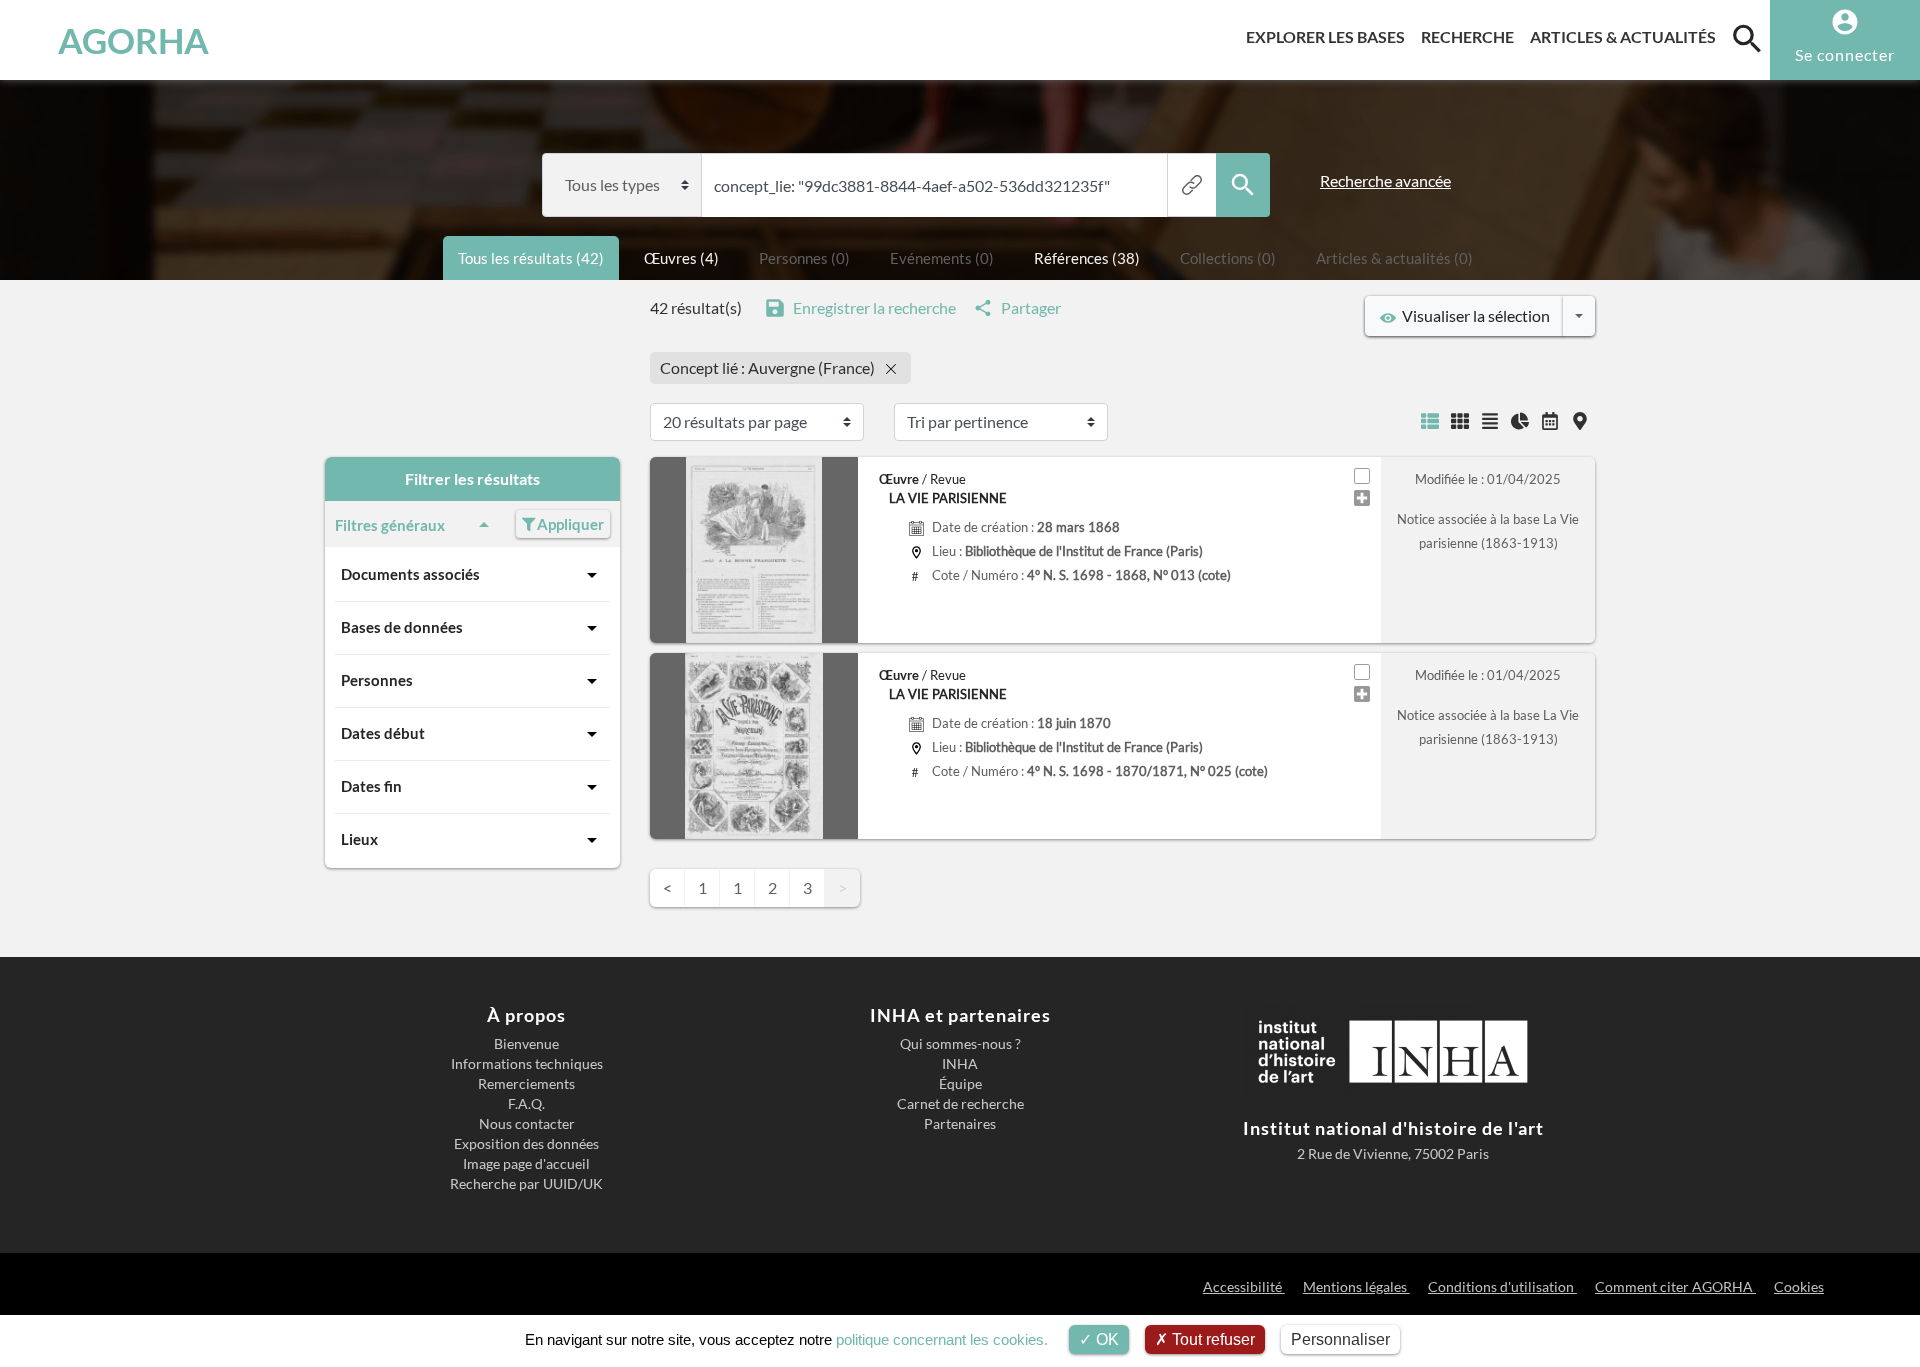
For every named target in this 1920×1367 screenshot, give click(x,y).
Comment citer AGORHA (1675, 1286)
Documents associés (410, 574)
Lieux (359, 839)
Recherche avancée (1385, 180)
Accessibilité (1244, 1286)
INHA (960, 1064)
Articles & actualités (1627, 36)
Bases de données (402, 627)
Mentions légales (1356, 1286)
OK (1105, 1339)
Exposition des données (526, 1144)
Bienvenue (526, 1044)
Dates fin (371, 786)
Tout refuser (1211, 1339)
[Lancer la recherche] (1243, 185)
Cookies (1799, 1286)
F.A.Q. (526, 1104)
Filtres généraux (390, 525)
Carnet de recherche (960, 1104)
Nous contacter (527, 1124)
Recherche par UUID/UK (526, 1184)
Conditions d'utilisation (1502, 1286)
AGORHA (133, 40)
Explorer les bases (1329, 36)
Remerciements (526, 1084)
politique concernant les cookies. (942, 1339)
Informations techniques (527, 1064)
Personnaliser (1340, 1339)
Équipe (960, 1084)
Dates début (383, 733)
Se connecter (1845, 54)
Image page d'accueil (526, 1164)
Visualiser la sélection (1473, 315)
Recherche (1471, 36)
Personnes (377, 680)
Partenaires (960, 1124)
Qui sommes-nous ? (960, 1044)
